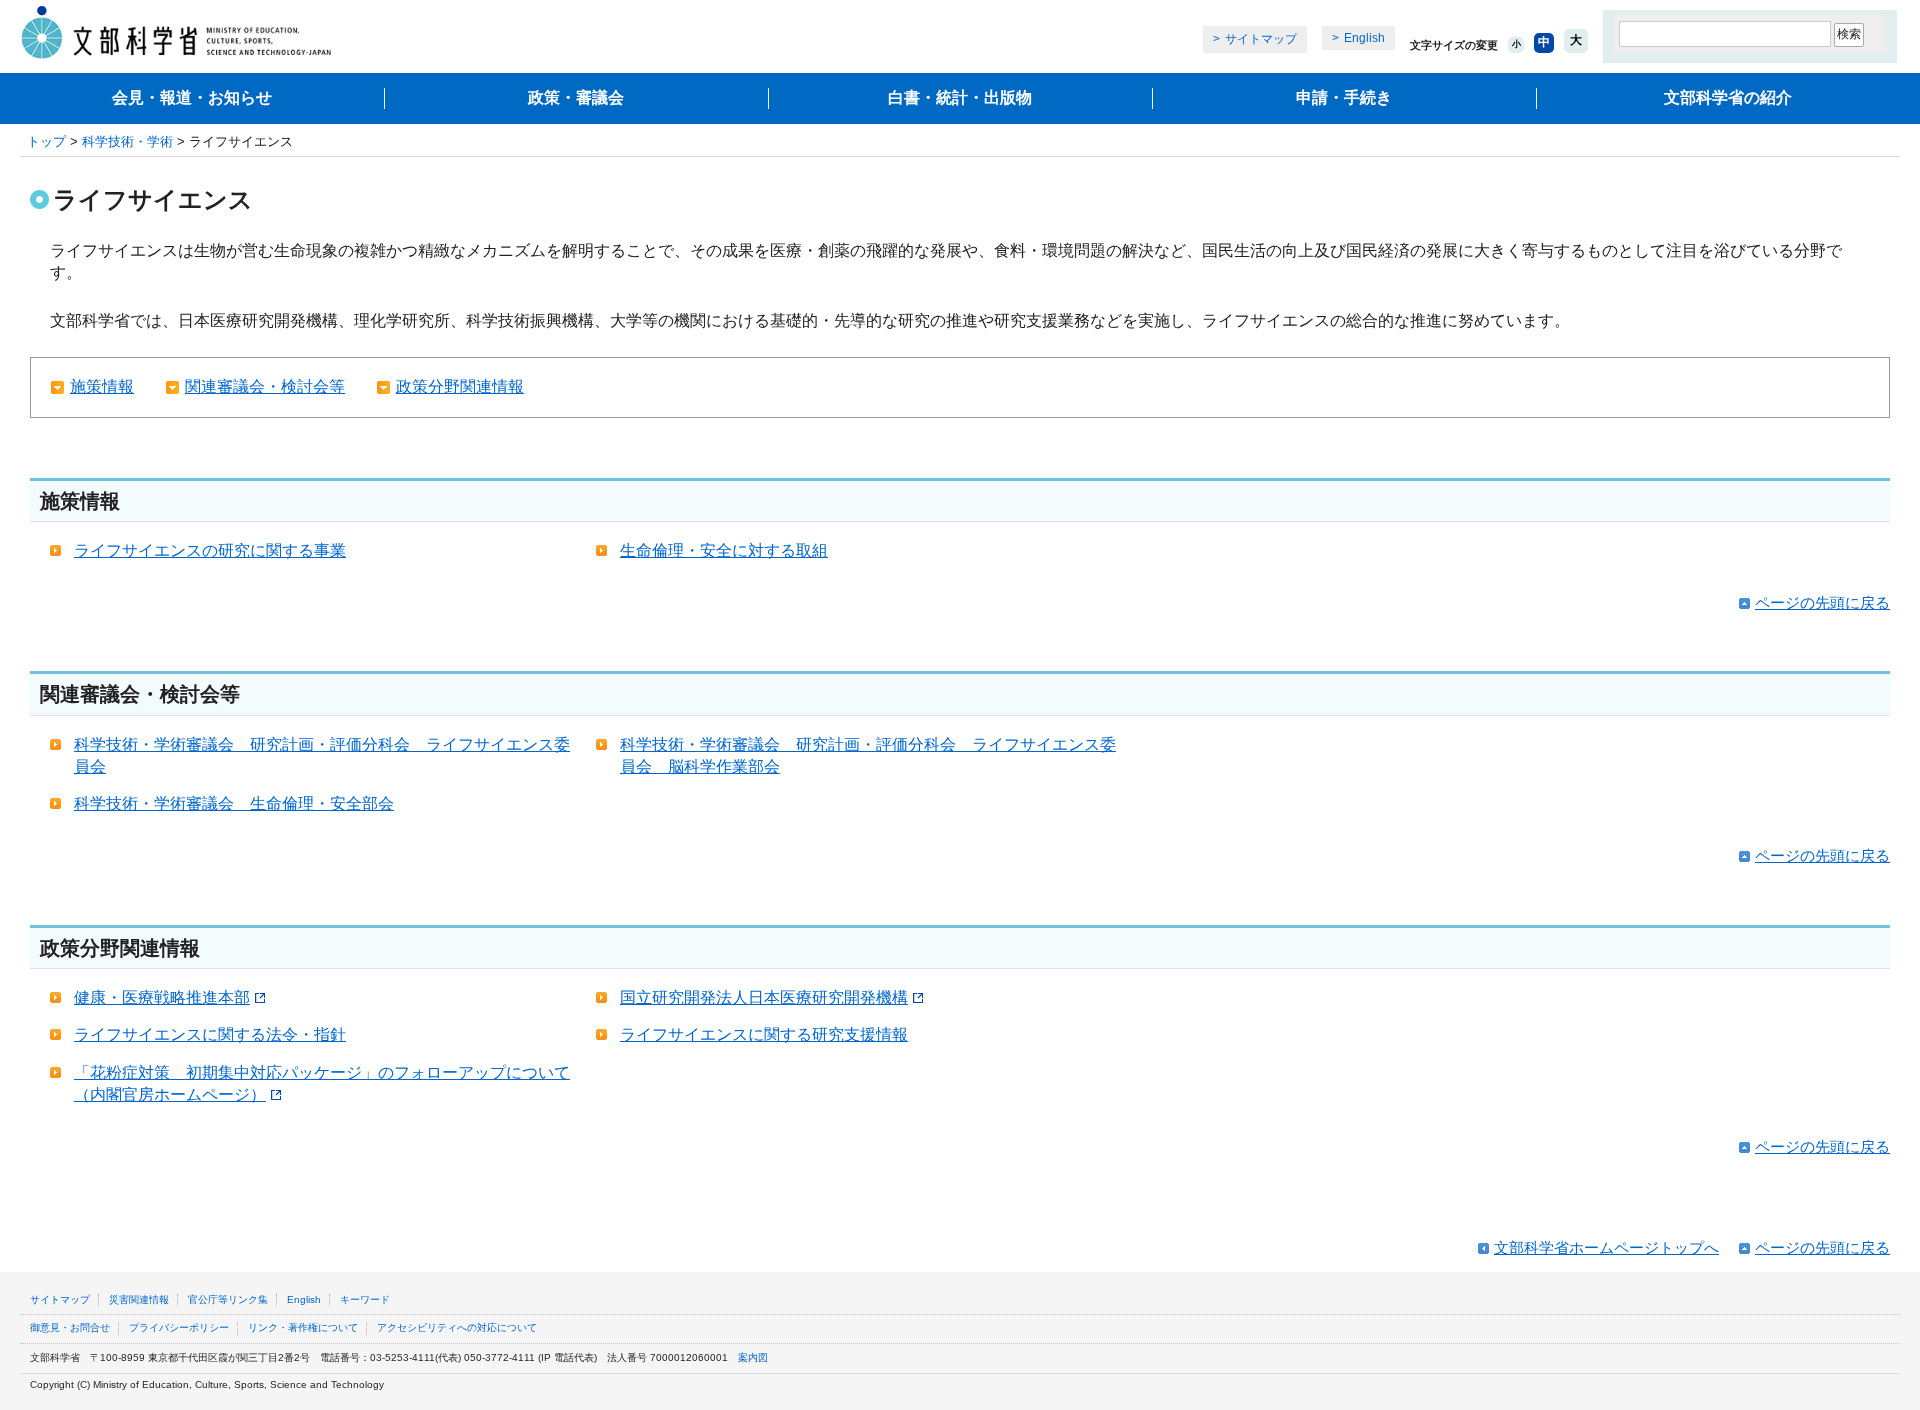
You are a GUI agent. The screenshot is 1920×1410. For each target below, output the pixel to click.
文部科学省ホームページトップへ (1606, 1247)
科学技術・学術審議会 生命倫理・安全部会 (234, 803)
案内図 (753, 1357)
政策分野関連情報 (460, 386)
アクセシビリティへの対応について (457, 1327)
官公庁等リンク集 (228, 1299)
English (1364, 38)
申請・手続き (1344, 97)
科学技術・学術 (127, 141)
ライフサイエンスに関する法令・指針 (210, 1034)
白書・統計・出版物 (960, 97)
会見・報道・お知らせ (192, 97)
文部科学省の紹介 (1728, 97)
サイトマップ (1261, 39)
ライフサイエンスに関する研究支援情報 (764, 1034)
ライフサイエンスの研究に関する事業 (210, 550)
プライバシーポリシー (179, 1327)
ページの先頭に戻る (1822, 602)
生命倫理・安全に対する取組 (724, 550)
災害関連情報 (139, 1299)
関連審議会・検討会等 (265, 386)
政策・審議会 (576, 97)
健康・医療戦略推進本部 (162, 997)
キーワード (365, 1299)
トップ (46, 141)
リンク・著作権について (303, 1327)
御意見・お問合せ (70, 1327)
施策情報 (102, 386)
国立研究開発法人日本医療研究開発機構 (764, 997)
